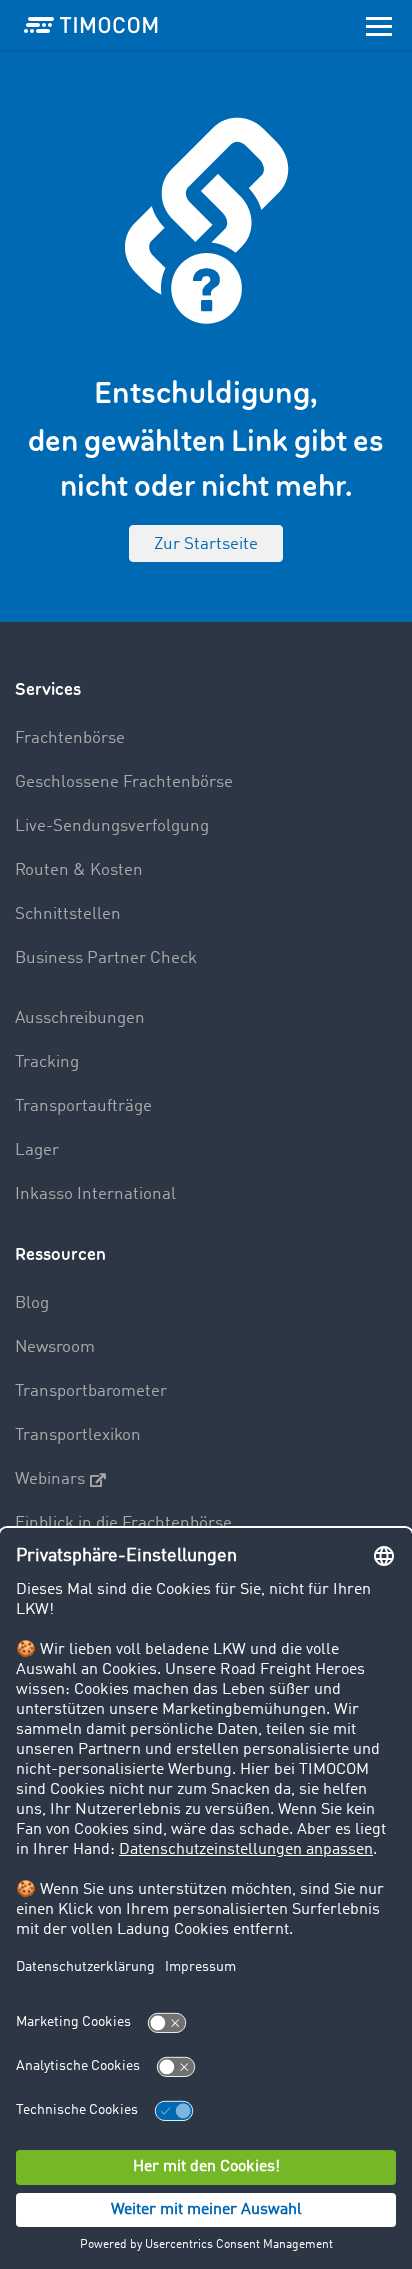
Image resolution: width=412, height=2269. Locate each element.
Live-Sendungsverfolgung (112, 826)
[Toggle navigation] (379, 25)
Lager (37, 1150)
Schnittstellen (68, 914)
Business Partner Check (106, 958)
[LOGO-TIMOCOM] (91, 25)
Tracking (47, 1062)
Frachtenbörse (70, 738)
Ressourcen (60, 1254)
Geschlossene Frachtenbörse (124, 782)
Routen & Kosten (79, 870)
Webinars (50, 1479)
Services (48, 689)
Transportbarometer (91, 1391)
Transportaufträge (83, 1106)
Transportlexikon (78, 1435)
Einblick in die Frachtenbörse (123, 1523)
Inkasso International (95, 1194)
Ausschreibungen (80, 1018)
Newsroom (55, 1347)
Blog (32, 1303)
